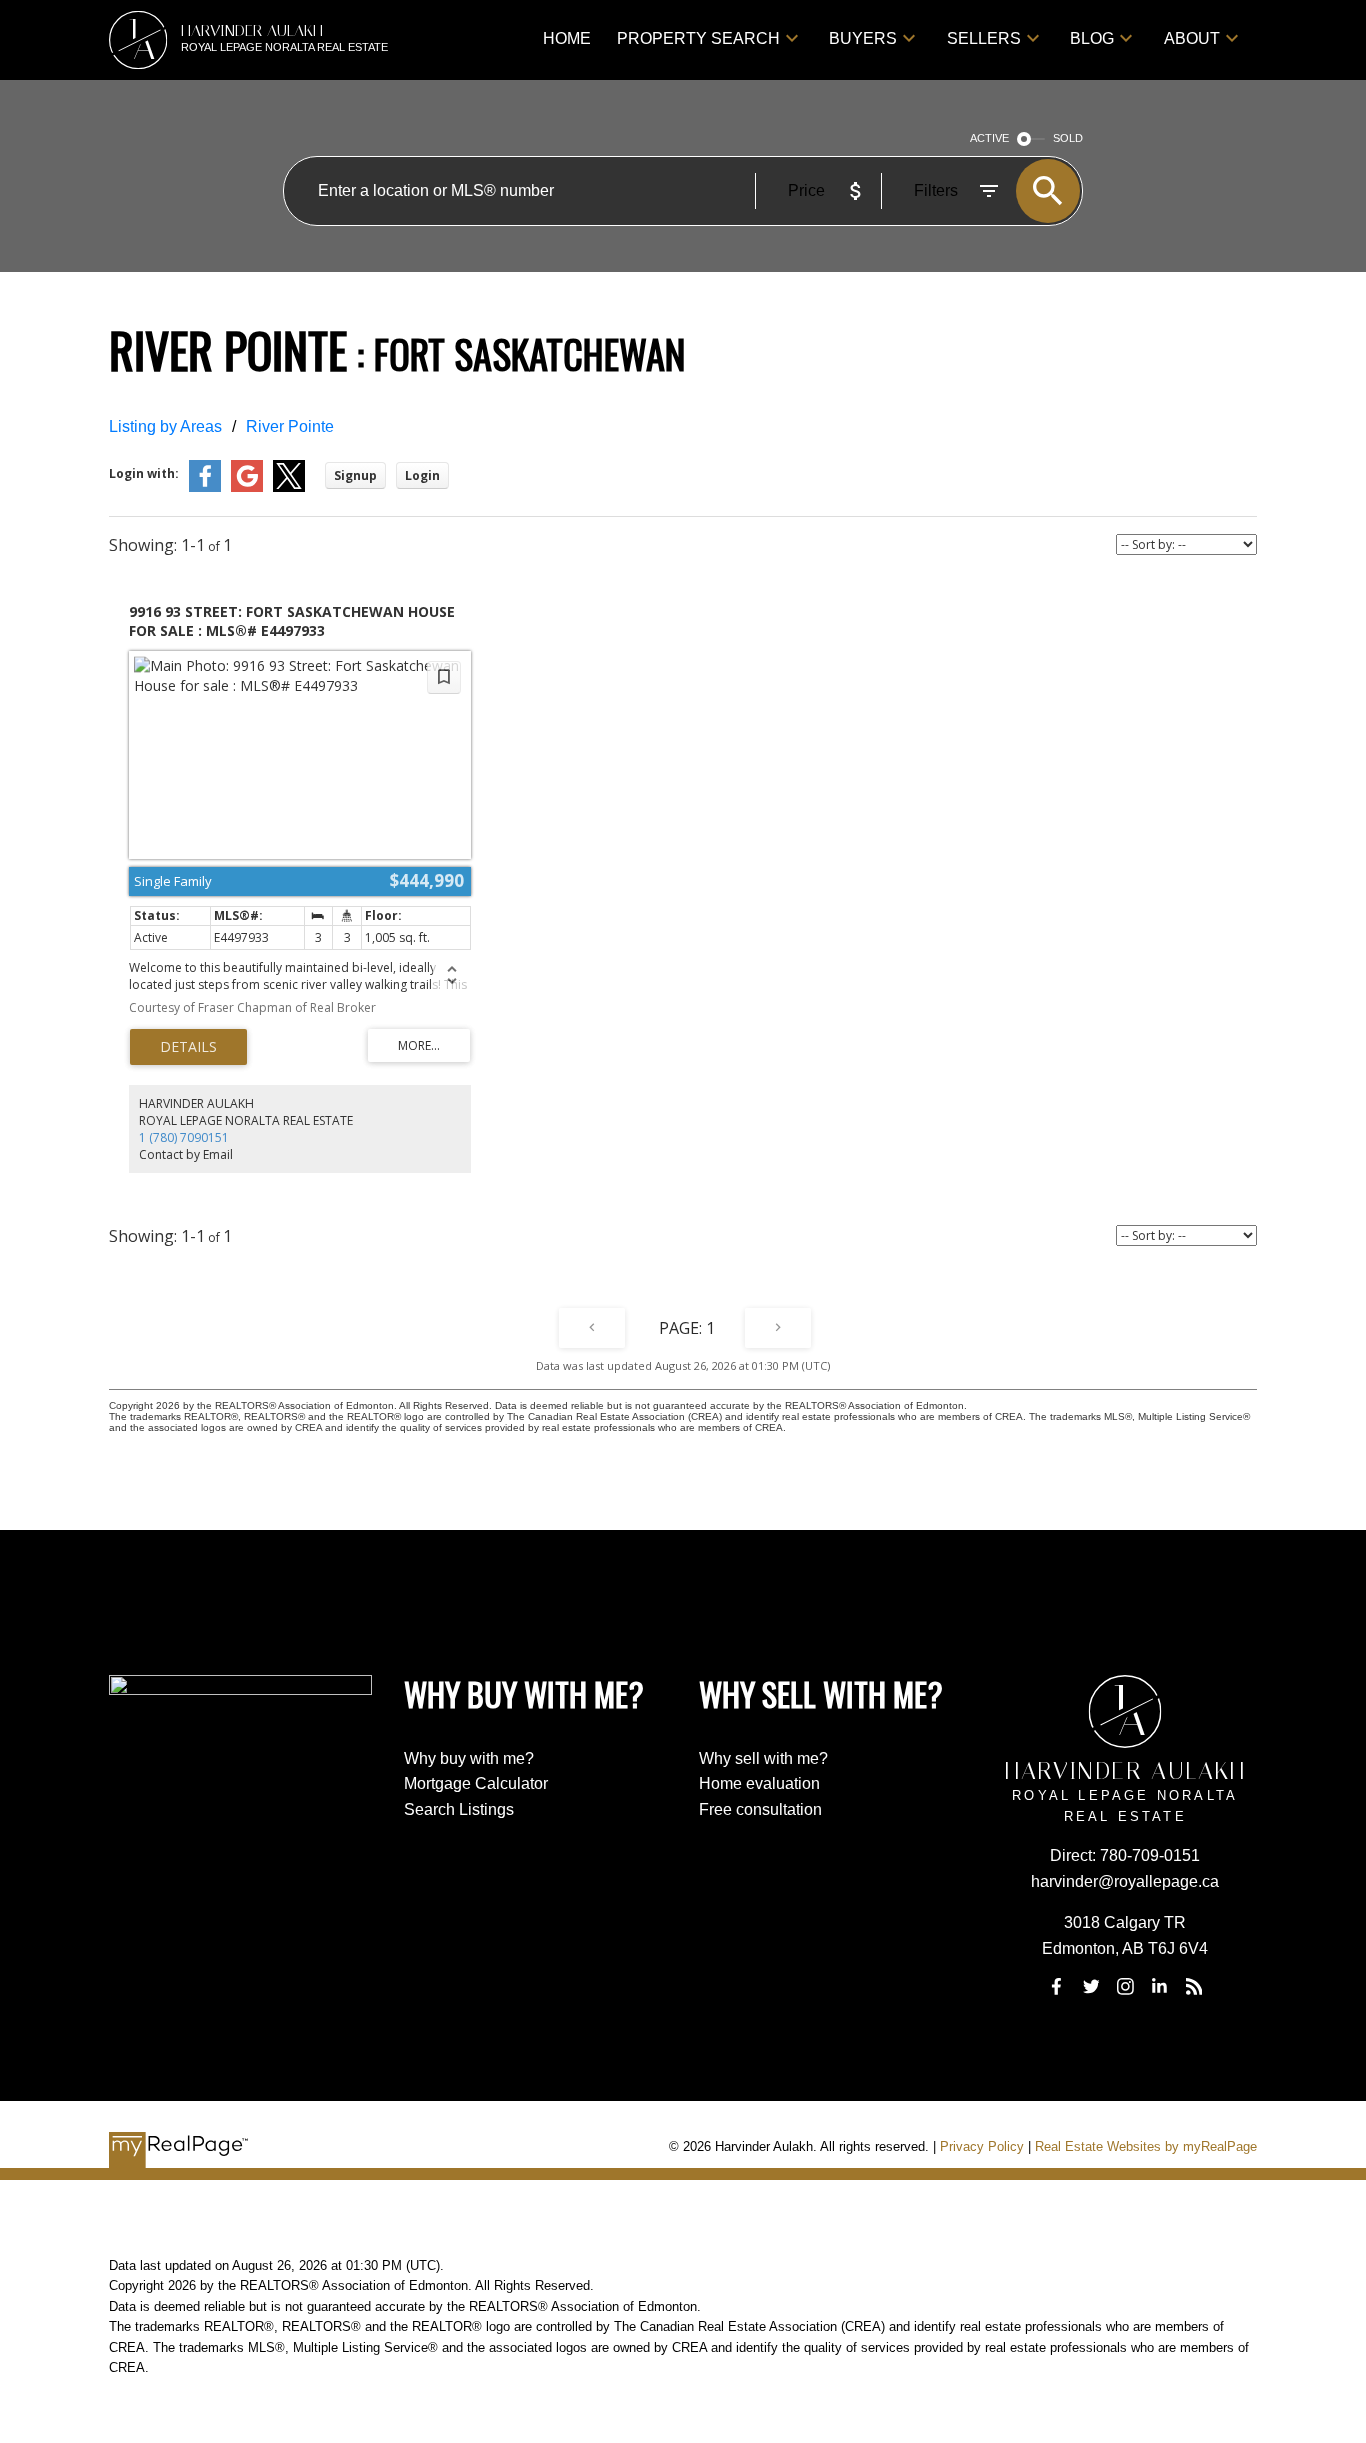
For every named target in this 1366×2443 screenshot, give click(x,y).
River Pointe (290, 426)
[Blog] (1194, 1987)
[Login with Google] (247, 487)
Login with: (144, 473)
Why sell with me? (763, 1758)
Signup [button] (355, 475)
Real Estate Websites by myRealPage (1146, 2146)
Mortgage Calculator (476, 1783)
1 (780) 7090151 (184, 1137)
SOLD (1068, 138)
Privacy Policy (982, 2146)
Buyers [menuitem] (863, 38)
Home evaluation (759, 1783)
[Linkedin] (1160, 1987)
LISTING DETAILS (188, 1047)
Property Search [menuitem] (698, 38)
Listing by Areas (165, 426)
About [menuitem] (1192, 38)
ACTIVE (989, 138)
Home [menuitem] (567, 38)
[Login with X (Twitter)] (289, 487)
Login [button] (422, 475)
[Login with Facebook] (205, 487)
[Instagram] (1125, 1987)
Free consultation (760, 1809)
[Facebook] (1057, 1987)
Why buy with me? (469, 1758)
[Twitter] (1091, 1987)
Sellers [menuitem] (984, 38)
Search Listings (459, 1809)
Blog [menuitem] (1092, 38)
